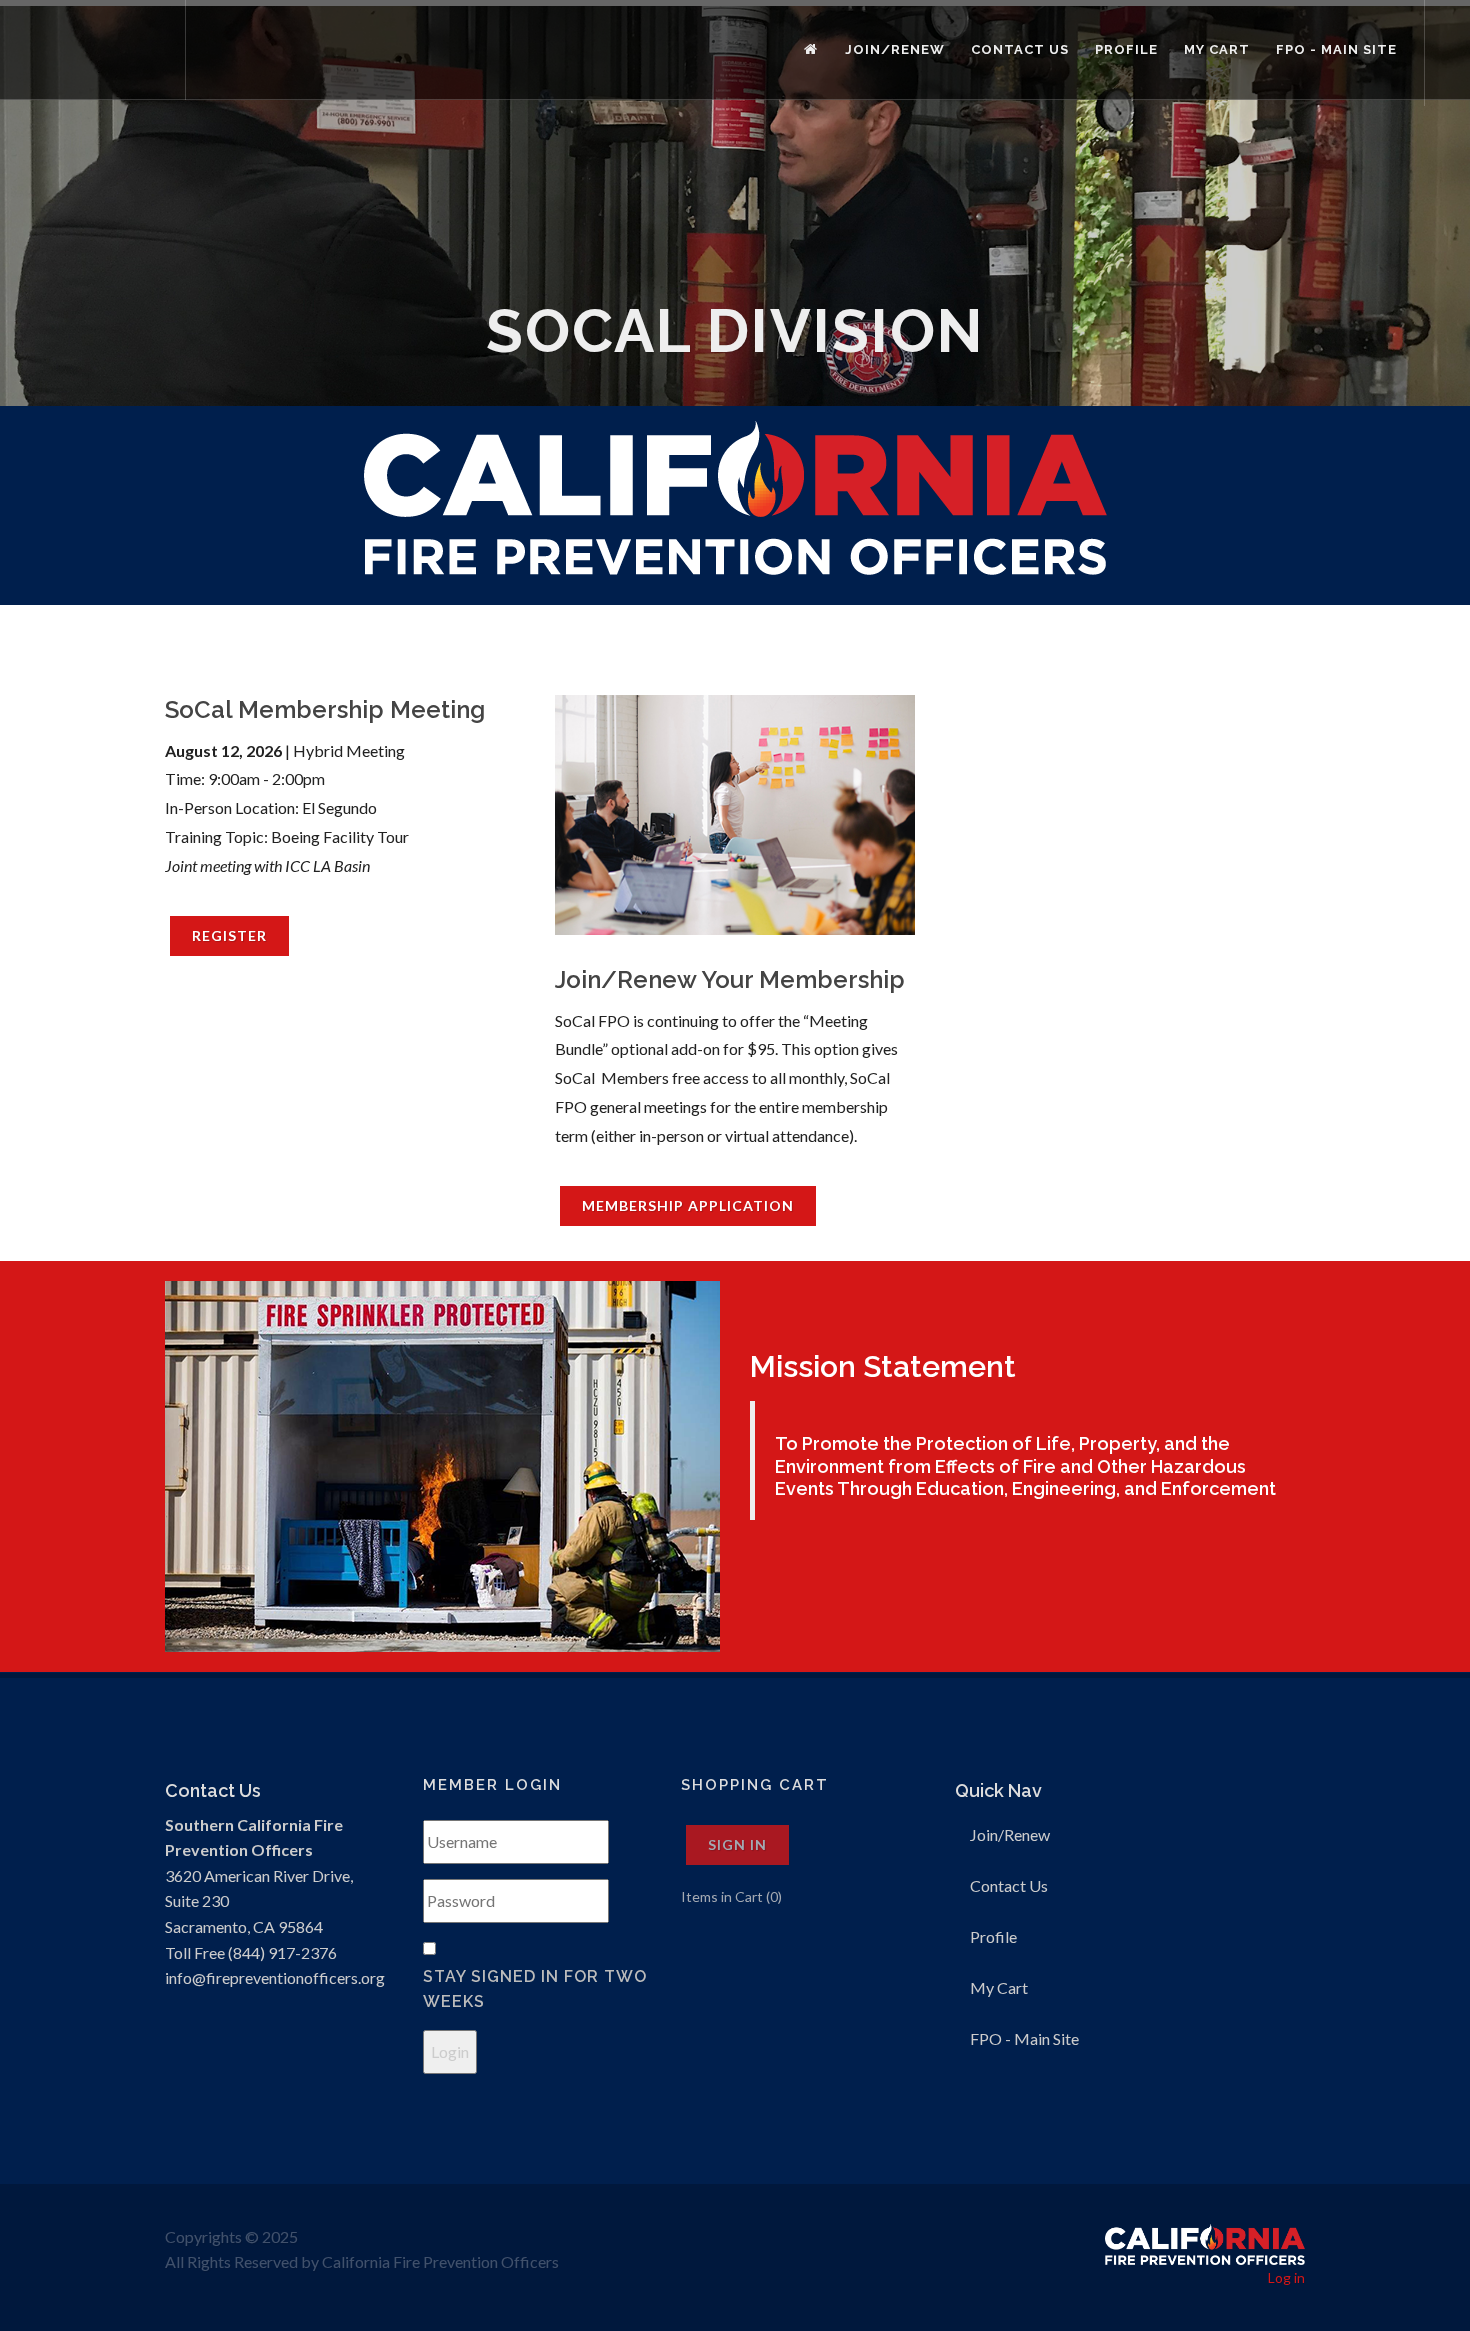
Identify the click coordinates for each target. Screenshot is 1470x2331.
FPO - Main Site (1024, 2038)
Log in (1286, 2277)
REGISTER (229, 935)
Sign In (737, 1844)
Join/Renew (1010, 1834)
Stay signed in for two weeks (535, 1989)
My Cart (999, 1987)
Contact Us (1009, 1885)
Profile (993, 1936)
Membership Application (688, 1205)
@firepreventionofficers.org (288, 1977)
